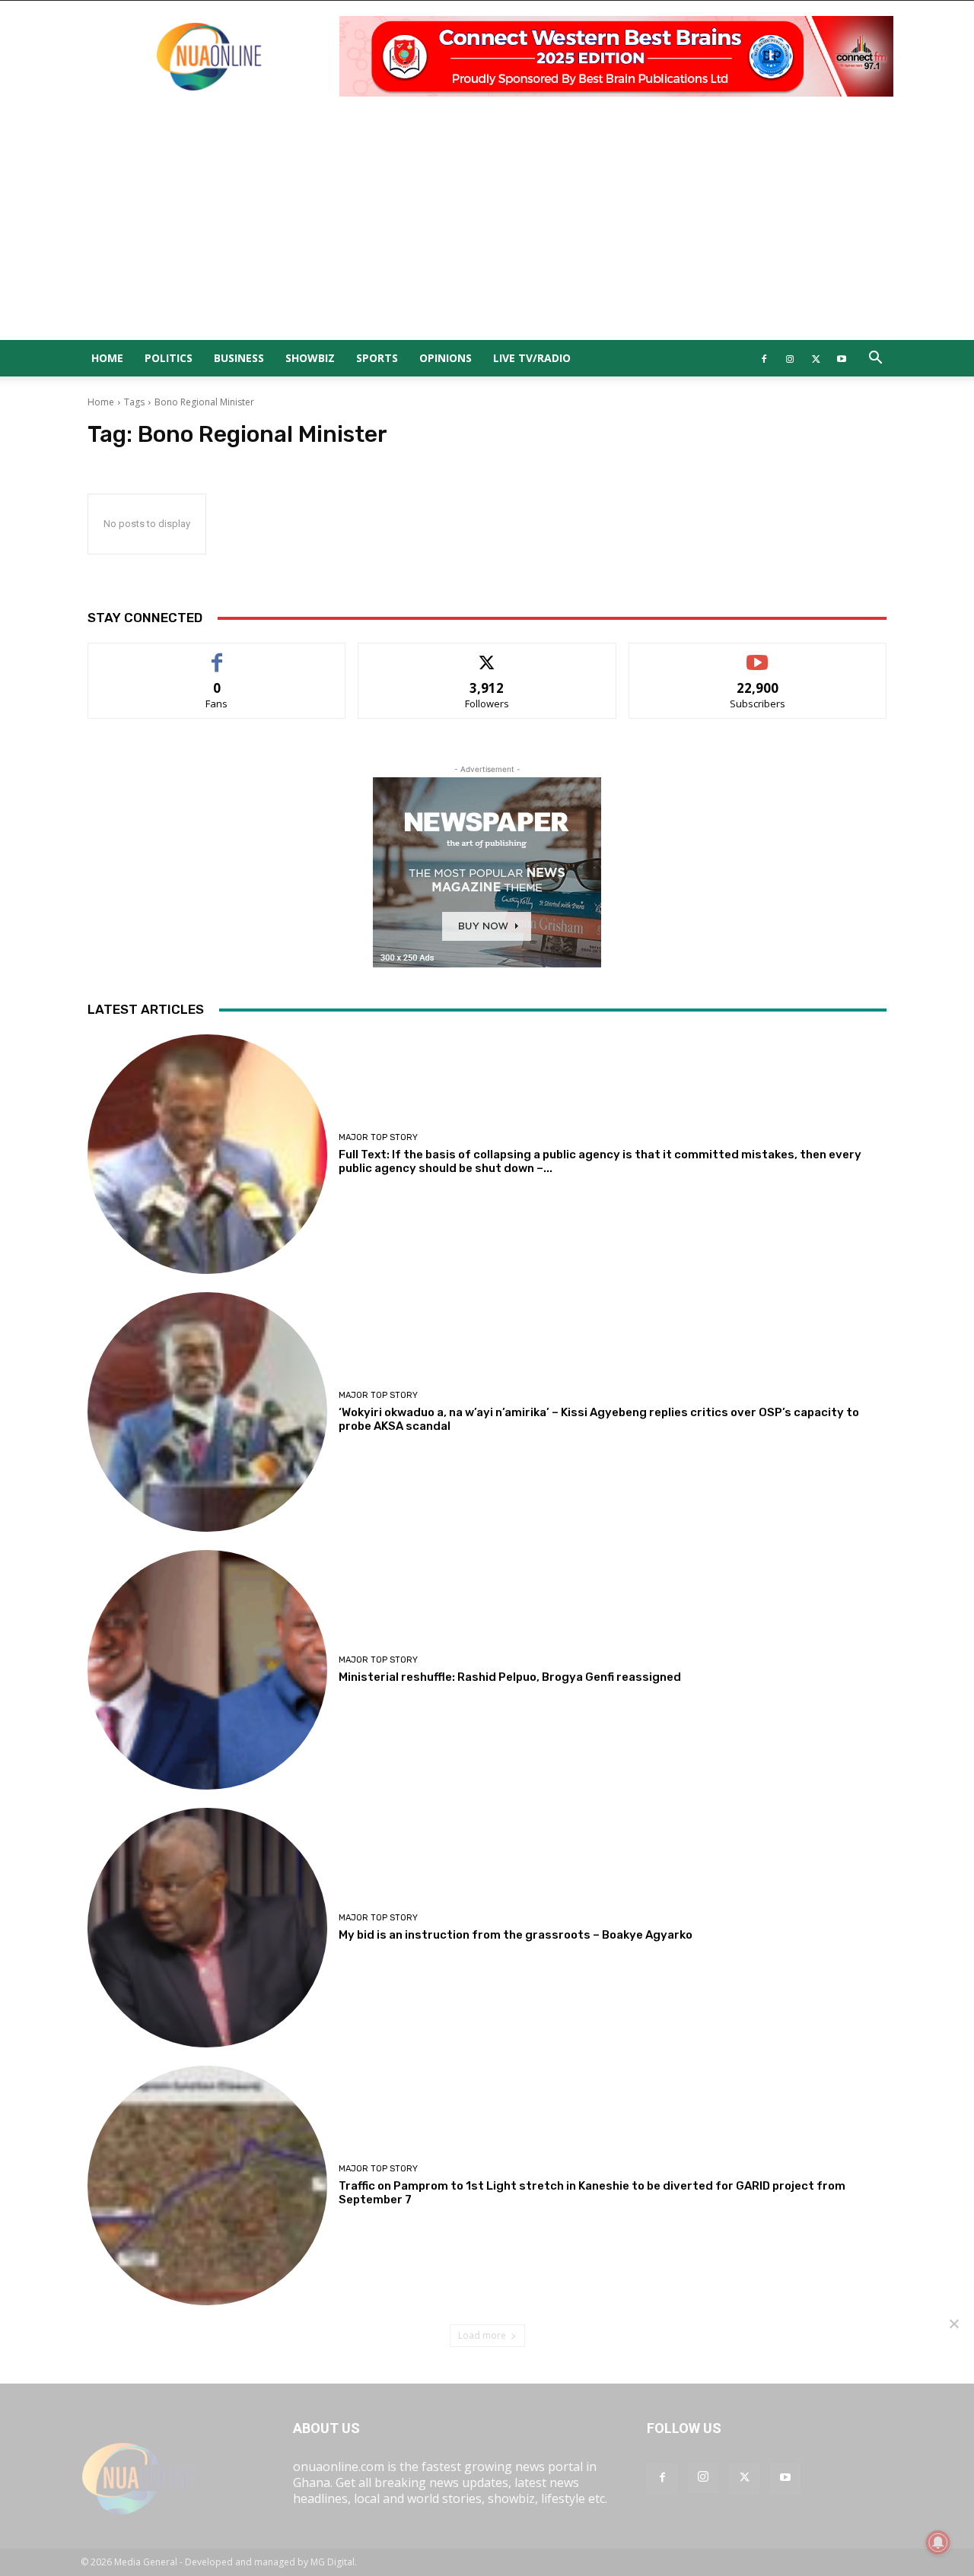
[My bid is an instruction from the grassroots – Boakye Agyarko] (207, 1928)
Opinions (446, 358)
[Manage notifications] (938, 2543)
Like (217, 654)
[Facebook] (764, 358)
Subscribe (758, 654)
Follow (487, 654)
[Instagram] (790, 358)
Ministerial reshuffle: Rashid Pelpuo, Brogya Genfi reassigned (510, 1677)
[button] (875, 359)
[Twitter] (816, 358)
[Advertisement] (487, 226)
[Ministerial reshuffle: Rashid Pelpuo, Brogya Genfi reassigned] (207, 1670)
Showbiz (310, 358)
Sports (377, 358)
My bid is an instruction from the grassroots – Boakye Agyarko (516, 1935)
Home (107, 358)
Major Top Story (378, 1137)
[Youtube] (842, 358)
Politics (169, 358)
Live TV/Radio (532, 358)
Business (239, 358)
